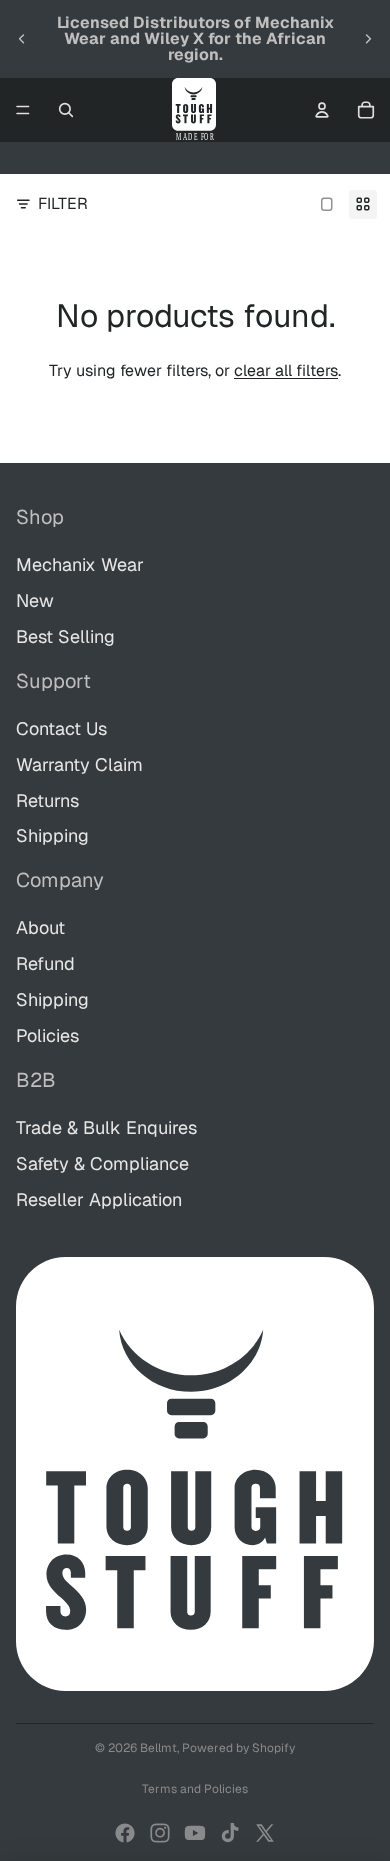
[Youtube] (195, 1833)
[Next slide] (368, 39)
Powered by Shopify (238, 1748)
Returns (47, 800)
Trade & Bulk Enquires (106, 1127)
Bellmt (158, 1748)
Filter (63, 203)
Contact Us (61, 728)
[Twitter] (265, 1833)
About (40, 927)
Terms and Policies (195, 1789)
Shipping (52, 835)
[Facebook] (125, 1833)
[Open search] (66, 110)
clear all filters (286, 370)
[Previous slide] (22, 39)
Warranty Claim (79, 764)
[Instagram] (160, 1833)
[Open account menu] (322, 110)
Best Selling (65, 636)
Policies (47, 1035)
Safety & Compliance (102, 1163)
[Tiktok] (230, 1833)
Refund (45, 963)
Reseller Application (99, 1199)
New (35, 600)
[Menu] (23, 110)
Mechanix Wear (80, 564)
